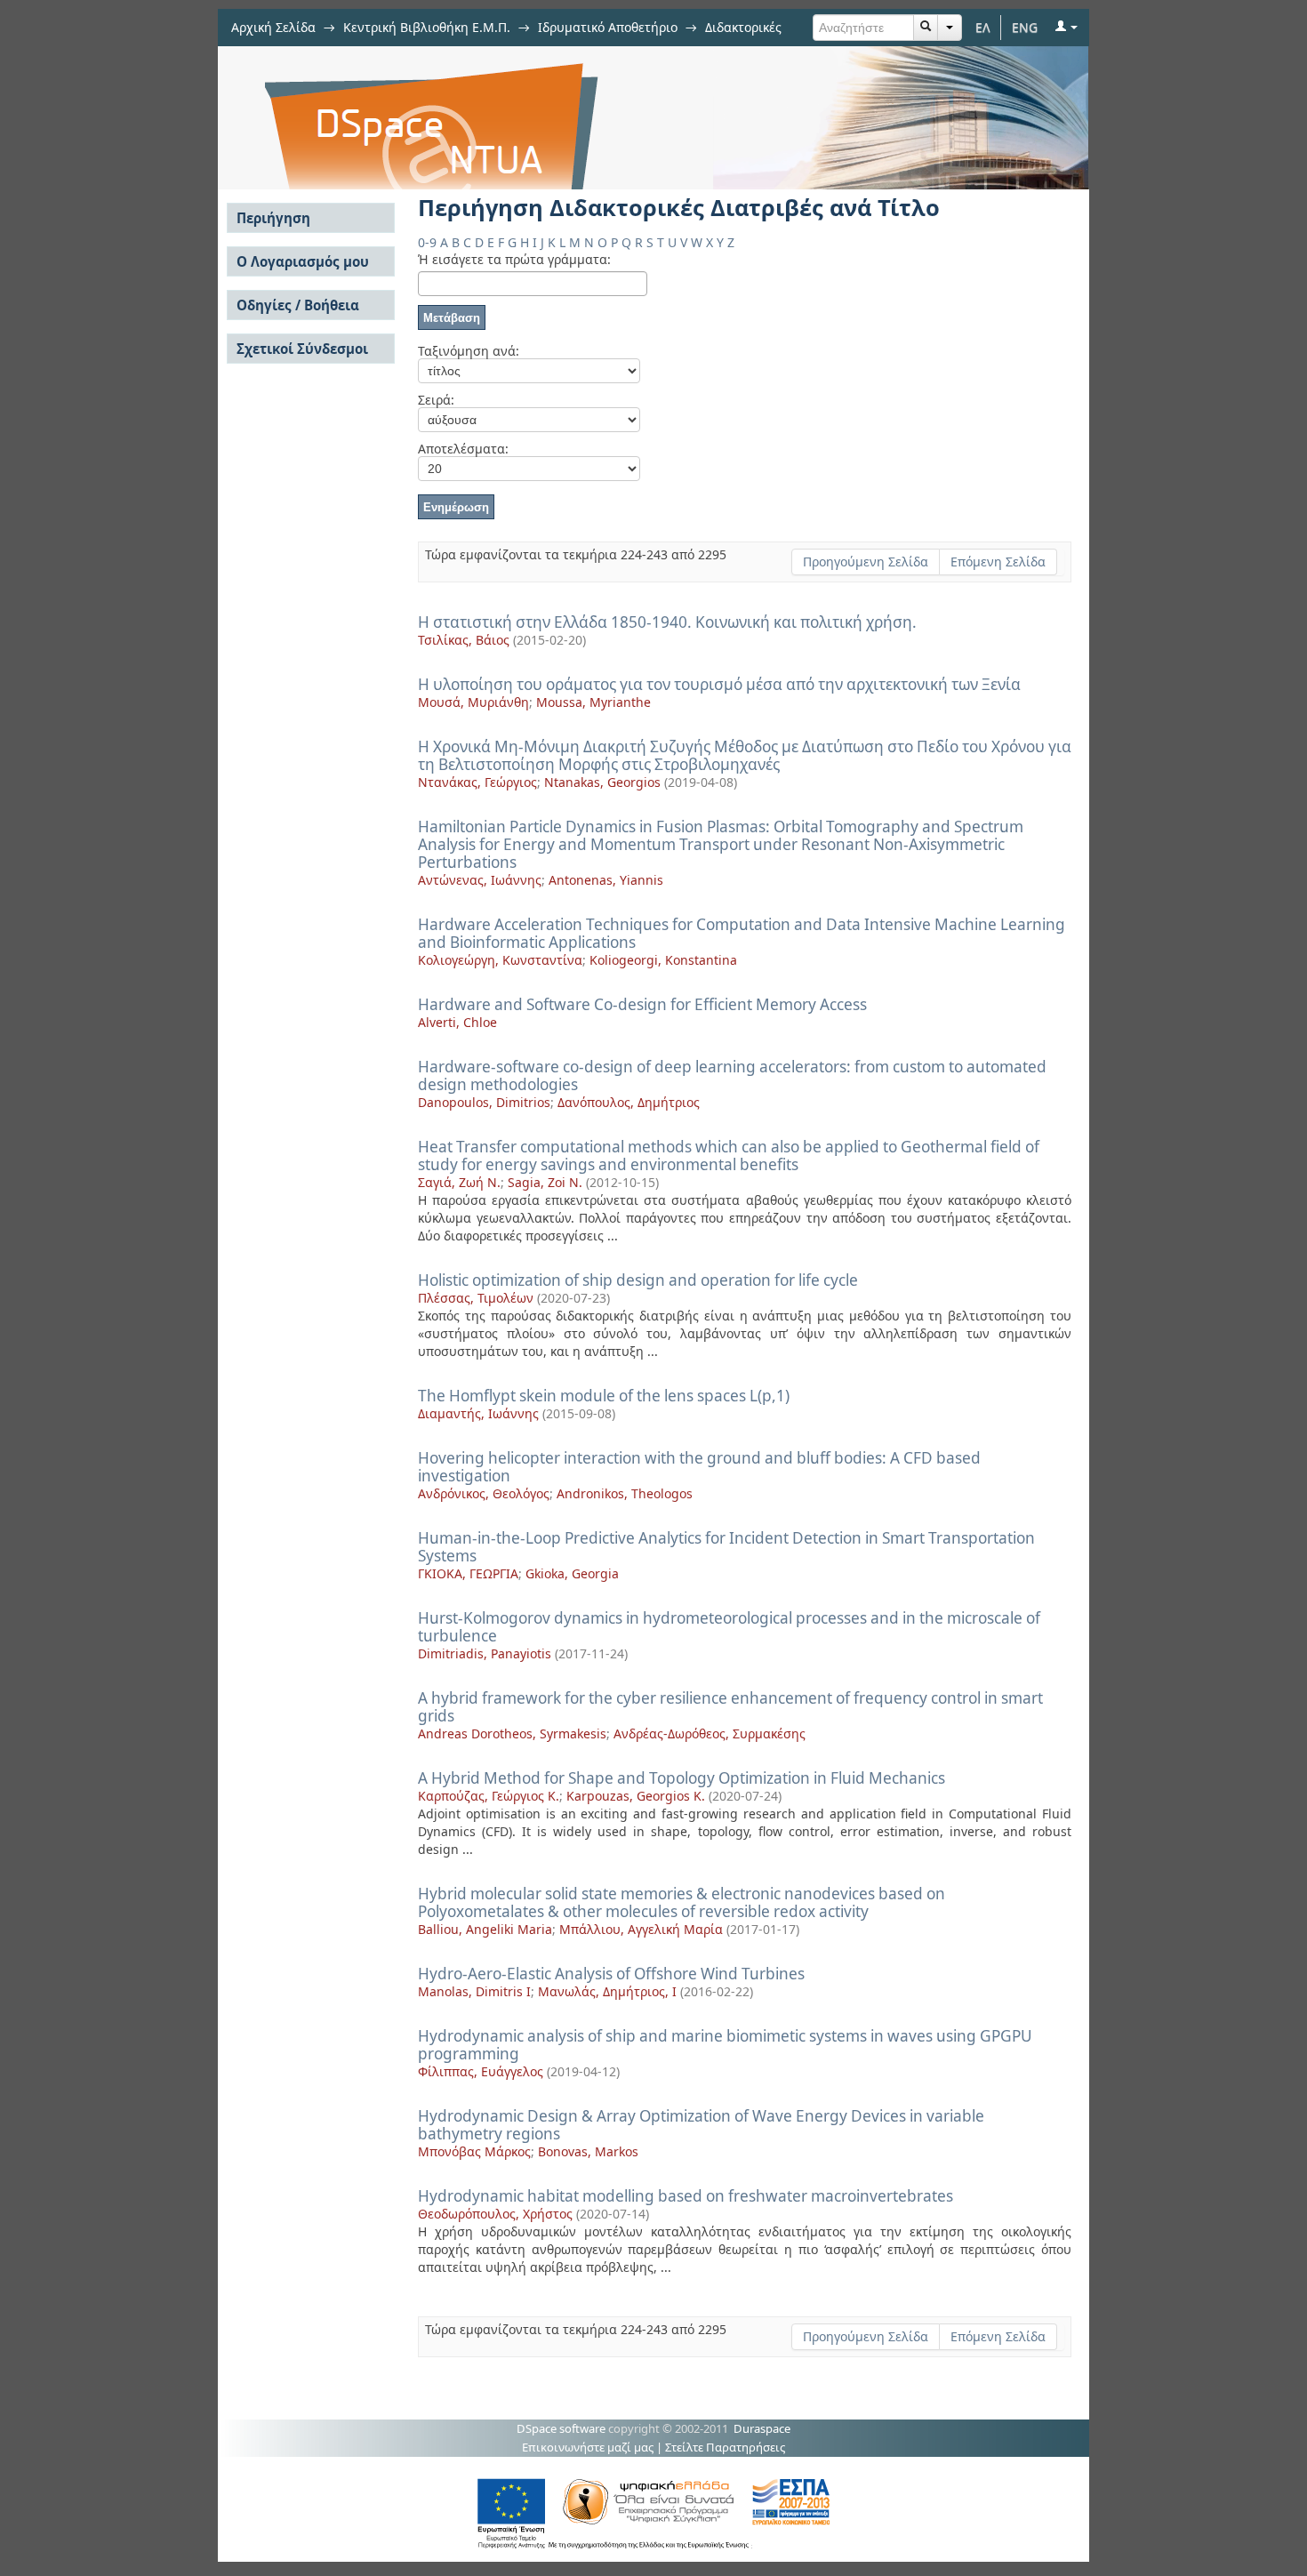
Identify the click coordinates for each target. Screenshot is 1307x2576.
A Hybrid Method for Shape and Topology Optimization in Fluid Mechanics (682, 1778)
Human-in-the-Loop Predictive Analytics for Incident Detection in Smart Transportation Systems (726, 1547)
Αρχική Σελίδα (273, 27)
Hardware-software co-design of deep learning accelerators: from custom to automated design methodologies (732, 1075)
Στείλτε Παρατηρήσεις (725, 2447)
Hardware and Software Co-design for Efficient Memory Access (642, 1004)
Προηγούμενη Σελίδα (866, 562)
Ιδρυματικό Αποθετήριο (608, 27)
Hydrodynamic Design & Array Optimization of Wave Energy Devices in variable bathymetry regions (701, 2125)
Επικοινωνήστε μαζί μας (588, 2447)
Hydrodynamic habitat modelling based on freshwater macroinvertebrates (686, 2196)
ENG (1025, 27)
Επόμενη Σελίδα (998, 562)
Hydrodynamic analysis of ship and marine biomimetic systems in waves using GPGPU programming (725, 2045)
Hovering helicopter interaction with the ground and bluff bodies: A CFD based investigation (699, 1467)
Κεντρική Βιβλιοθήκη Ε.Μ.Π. (427, 27)
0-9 (427, 242)
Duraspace (762, 2428)
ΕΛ (983, 27)
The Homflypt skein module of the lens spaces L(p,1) (604, 1396)
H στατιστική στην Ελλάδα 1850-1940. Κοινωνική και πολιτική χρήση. (667, 622)
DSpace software (561, 2428)
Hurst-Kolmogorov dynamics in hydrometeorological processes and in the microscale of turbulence (729, 1627)
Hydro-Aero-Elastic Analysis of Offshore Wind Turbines (611, 1974)
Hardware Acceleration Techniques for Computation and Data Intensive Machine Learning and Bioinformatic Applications (742, 933)
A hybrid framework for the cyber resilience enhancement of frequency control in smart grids (730, 1707)
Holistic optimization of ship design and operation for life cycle (638, 1280)
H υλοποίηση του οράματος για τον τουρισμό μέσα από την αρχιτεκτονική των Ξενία (719, 684)
